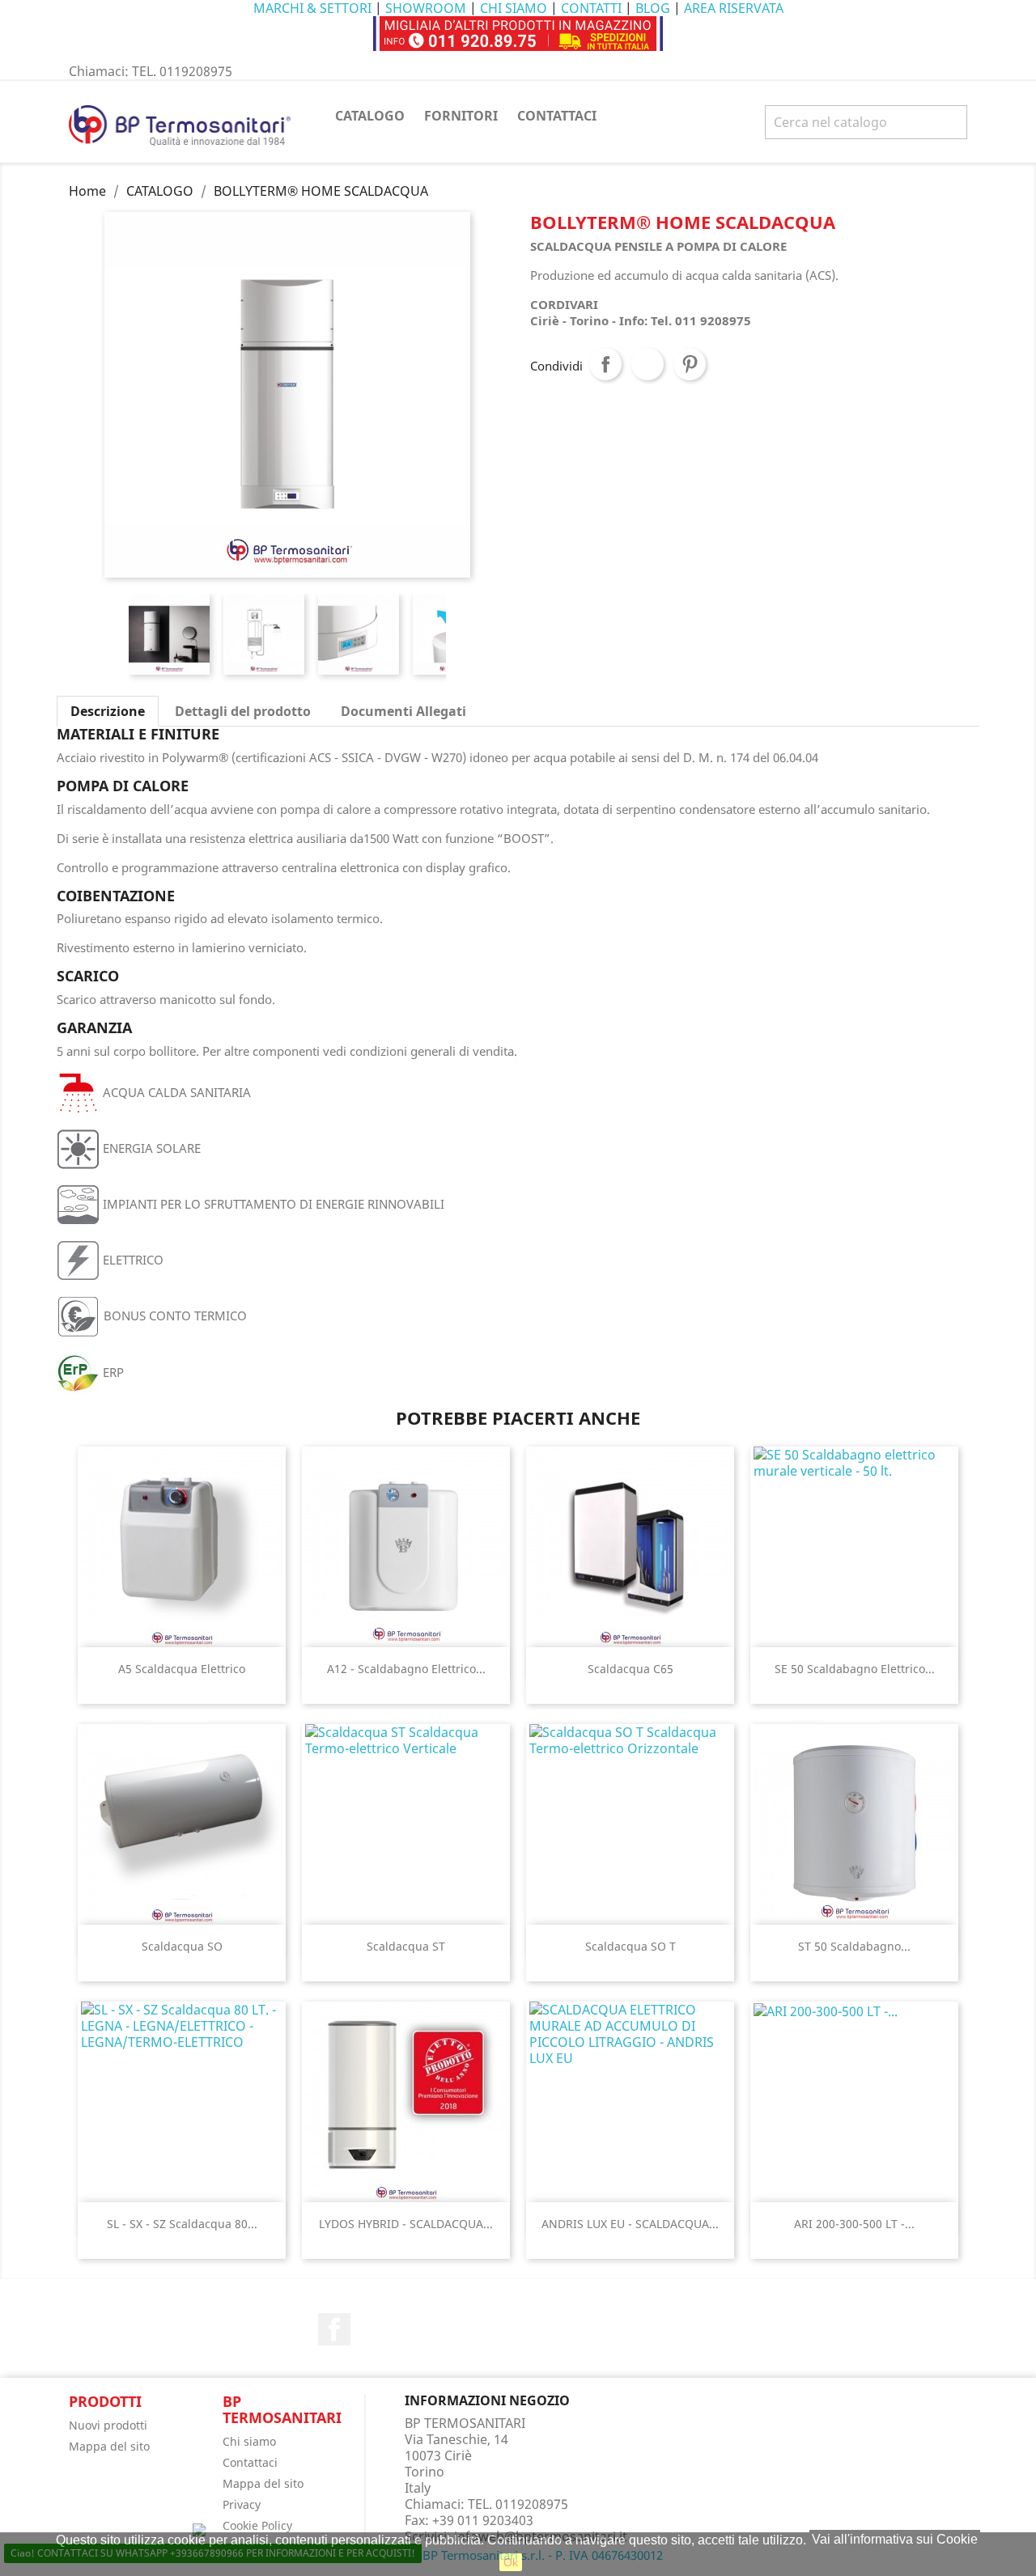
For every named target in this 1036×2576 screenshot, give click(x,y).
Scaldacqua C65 (631, 1669)
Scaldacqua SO (182, 1946)
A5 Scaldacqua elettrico (182, 1669)
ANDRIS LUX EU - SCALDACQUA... (630, 2224)
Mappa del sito (109, 2446)
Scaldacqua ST (406, 1946)
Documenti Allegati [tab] (403, 711)
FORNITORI (461, 116)
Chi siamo (249, 2441)
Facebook (334, 2329)
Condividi (605, 364)
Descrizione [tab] (108, 711)
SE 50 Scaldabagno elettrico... (855, 1669)
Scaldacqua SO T (631, 1946)
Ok (511, 2562)
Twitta (647, 364)
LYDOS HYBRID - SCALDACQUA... (406, 2224)
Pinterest (690, 364)
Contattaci (250, 2462)
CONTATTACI (557, 116)
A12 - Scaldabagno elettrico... (406, 1669)
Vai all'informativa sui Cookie (895, 2540)
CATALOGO (370, 116)
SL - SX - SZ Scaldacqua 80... (182, 2224)
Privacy (242, 2504)
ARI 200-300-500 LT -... (854, 2224)
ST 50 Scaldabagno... (854, 1946)
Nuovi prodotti (108, 2425)
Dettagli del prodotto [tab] (243, 711)
